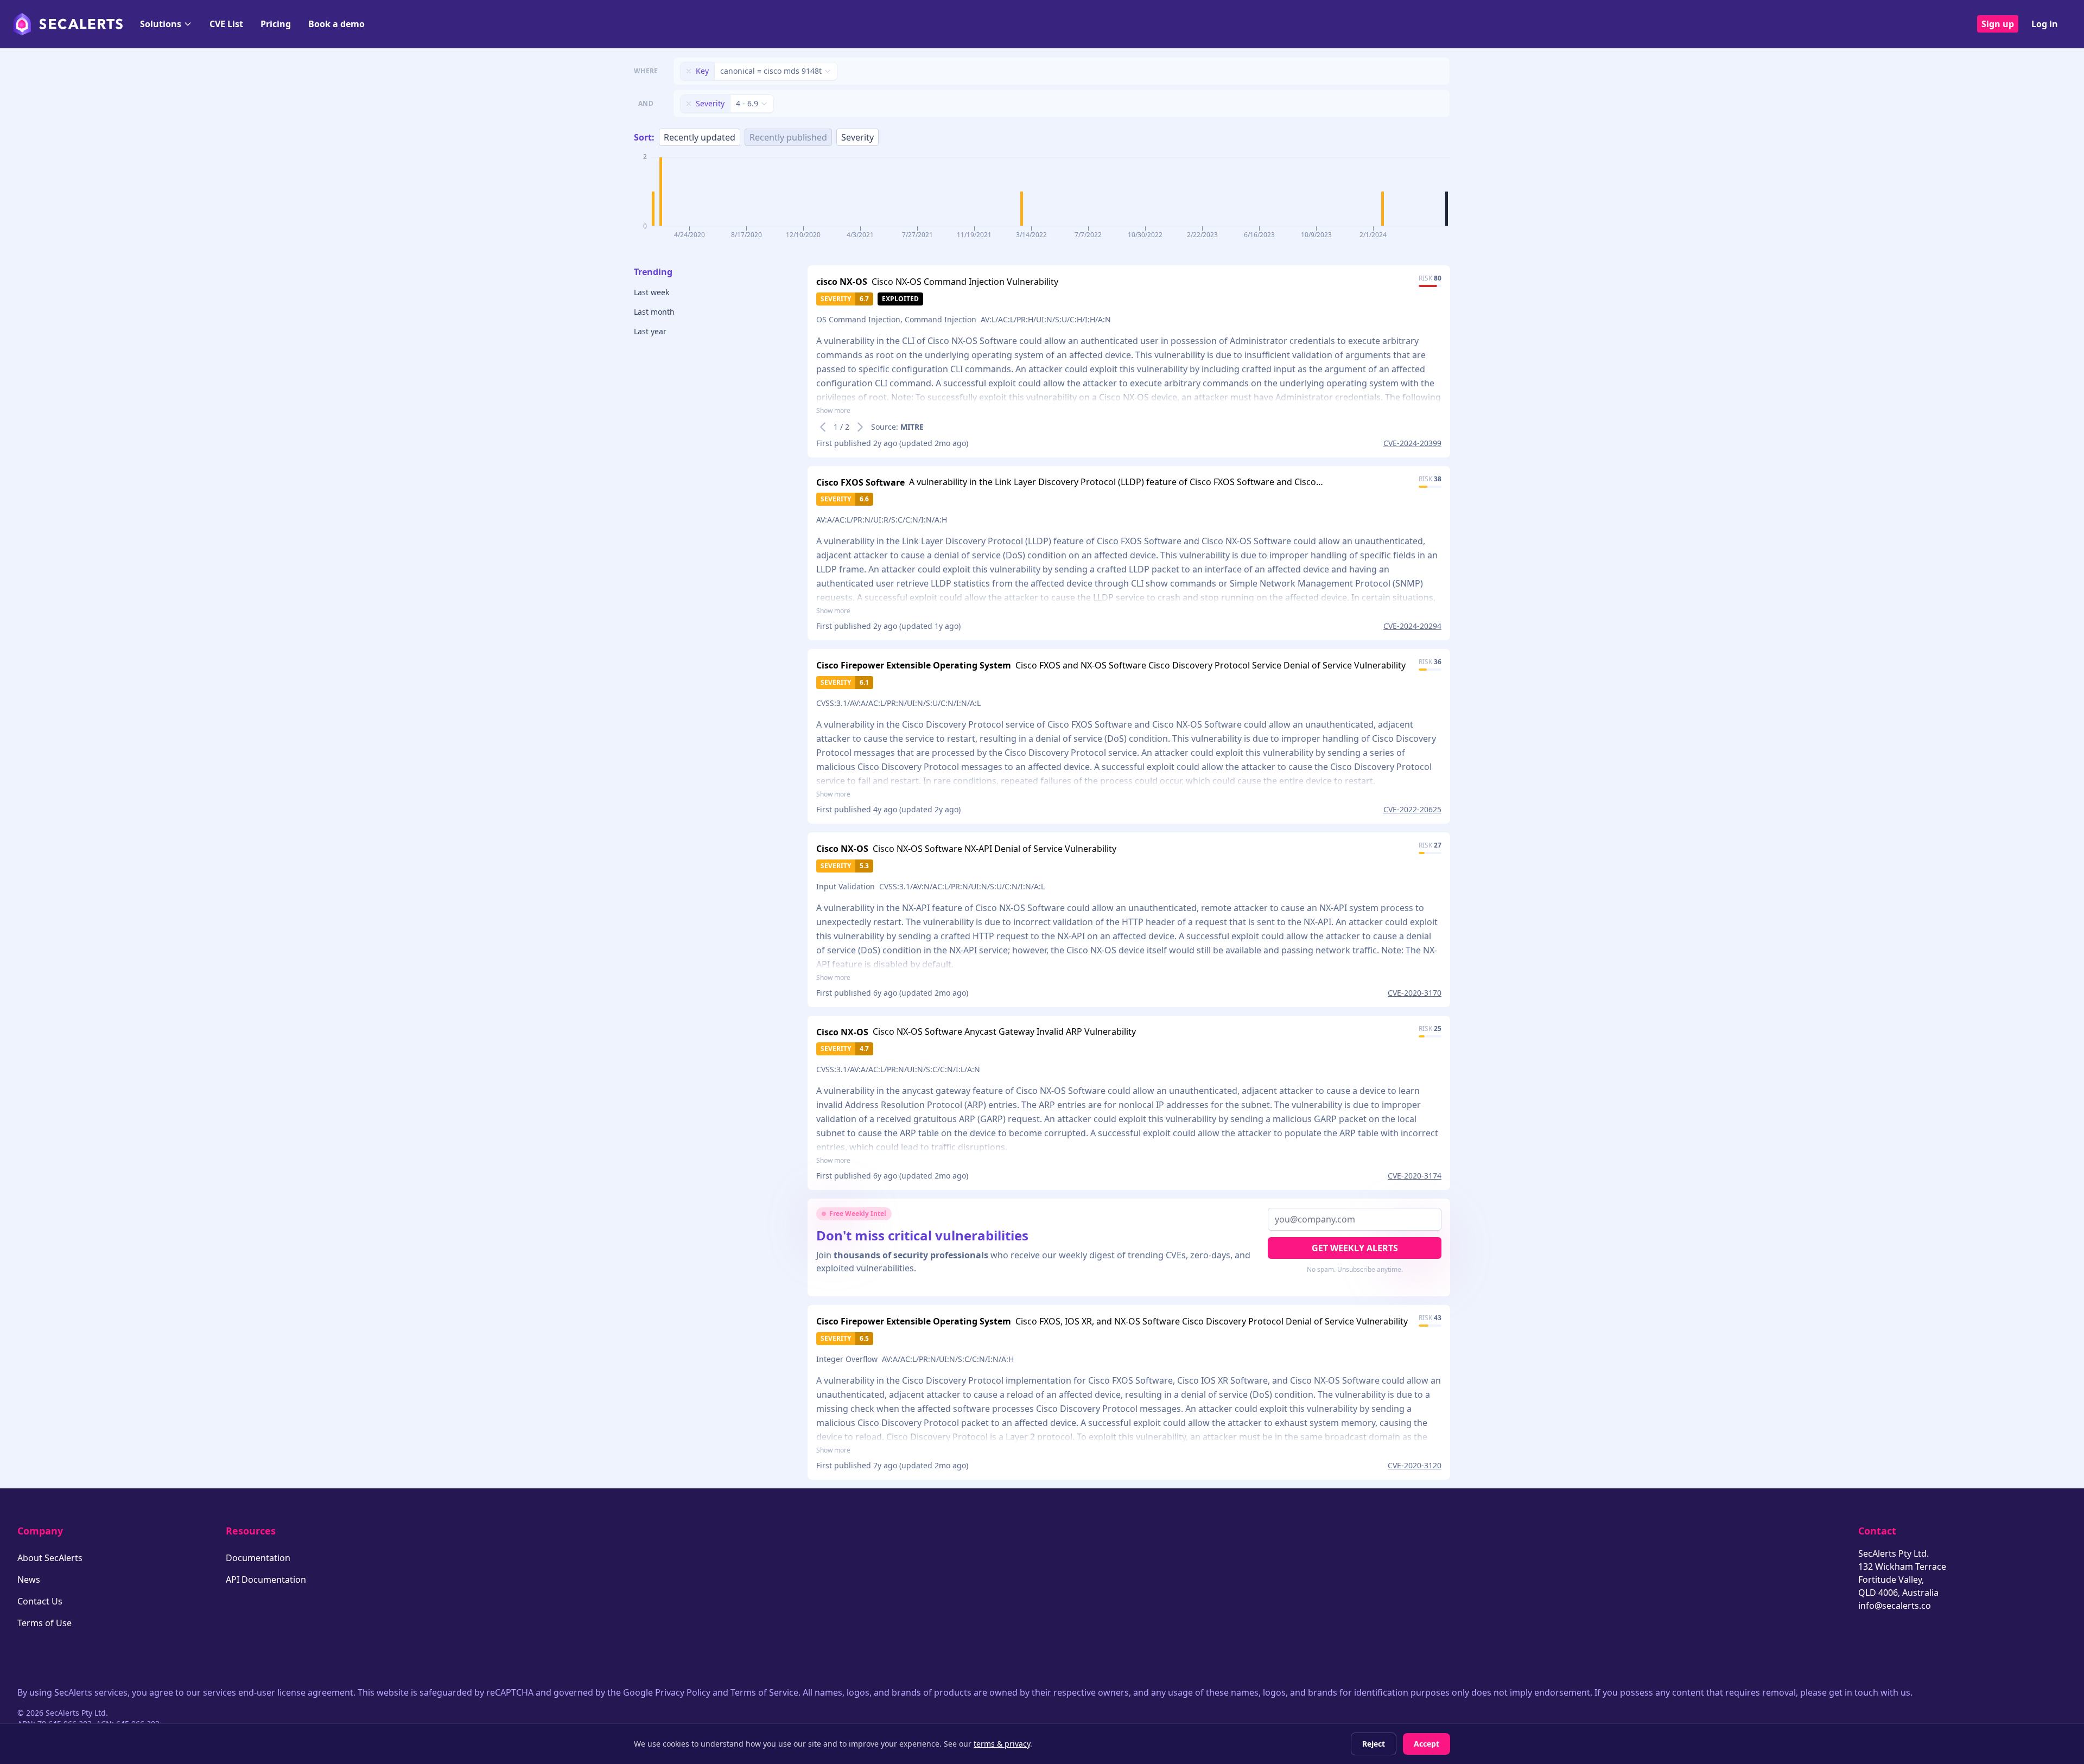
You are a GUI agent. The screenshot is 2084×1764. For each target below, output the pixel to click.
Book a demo (336, 24)
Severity (857, 137)
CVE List (226, 24)
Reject (1374, 1744)
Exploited (900, 299)
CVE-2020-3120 (1415, 1465)
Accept (1427, 1744)
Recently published (788, 137)
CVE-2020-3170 (1415, 993)
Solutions (161, 24)
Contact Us (40, 1601)
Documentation (258, 1558)
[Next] (860, 427)
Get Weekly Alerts (1355, 1248)
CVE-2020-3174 (1415, 1176)
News (29, 1580)
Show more (833, 411)
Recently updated (700, 137)
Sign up (1998, 24)
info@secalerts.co (1895, 1606)
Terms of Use (45, 1623)
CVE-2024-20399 (1412, 443)
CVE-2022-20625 (1412, 809)
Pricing (276, 24)
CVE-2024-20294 (1412, 626)
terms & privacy (1002, 1744)
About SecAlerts (50, 1558)
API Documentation (266, 1580)
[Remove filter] (689, 71)
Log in (2045, 24)
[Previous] (823, 427)
